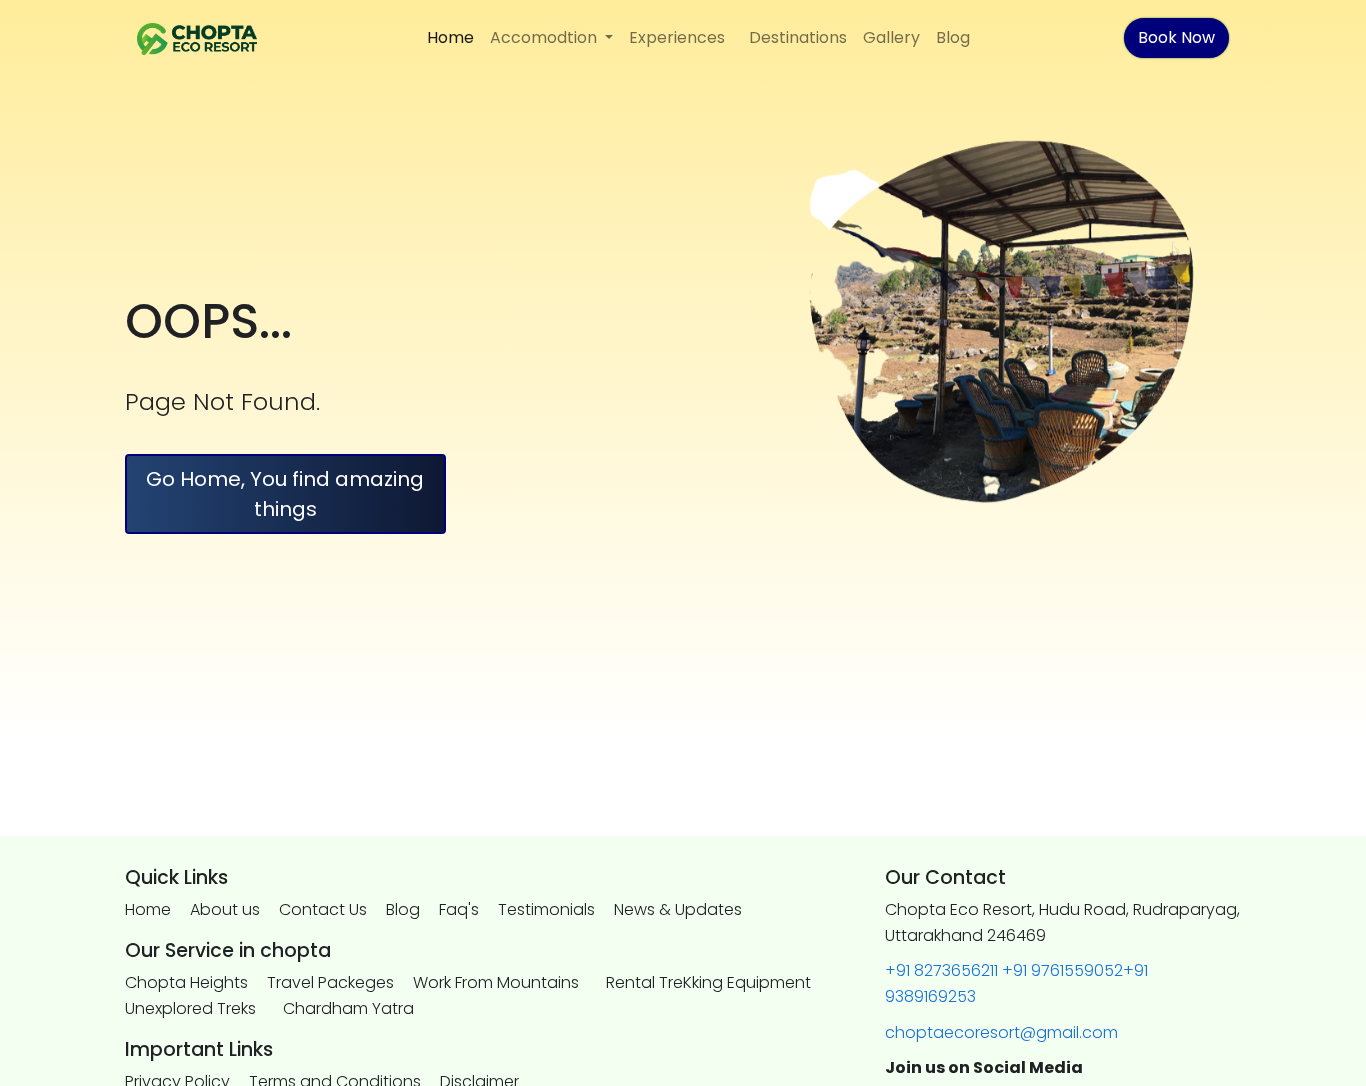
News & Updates (678, 909)
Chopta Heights (186, 982)
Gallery (891, 37)
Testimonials (546, 909)
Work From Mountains (496, 982)
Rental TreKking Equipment (708, 982)
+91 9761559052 (1062, 970)
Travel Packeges (330, 982)
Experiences (677, 37)
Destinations (798, 37)
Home (450, 37)
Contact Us (323, 909)
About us (225, 909)
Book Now (1176, 37)
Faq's (459, 909)
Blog (953, 37)
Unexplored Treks (190, 1008)
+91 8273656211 (941, 970)
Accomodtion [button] (545, 37)
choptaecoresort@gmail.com (1001, 1032)
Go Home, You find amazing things (285, 494)
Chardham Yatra (348, 1008)
